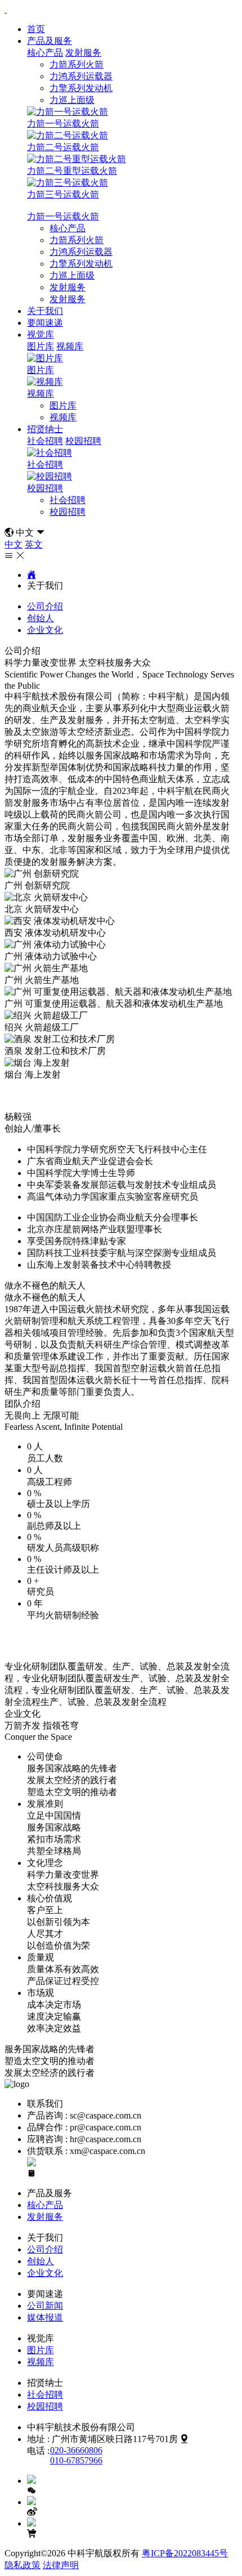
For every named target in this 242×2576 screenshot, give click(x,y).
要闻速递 (45, 323)
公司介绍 (45, 606)
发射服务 (83, 53)
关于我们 (45, 311)
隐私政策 (23, 2565)
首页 (36, 29)
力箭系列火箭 (77, 64)
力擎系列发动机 (81, 88)
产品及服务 (50, 41)
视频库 (70, 346)
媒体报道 (45, 2317)
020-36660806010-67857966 (76, 2455)
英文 (34, 544)
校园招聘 (83, 441)
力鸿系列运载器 (81, 76)
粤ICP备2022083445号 (185, 2553)
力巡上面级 (72, 100)
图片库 (41, 346)
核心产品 (45, 53)
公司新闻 (45, 2306)
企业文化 (45, 630)
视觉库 (41, 335)
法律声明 (61, 2565)
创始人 (41, 618)
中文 (14, 544)
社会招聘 (45, 441)
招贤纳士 (45, 429)
